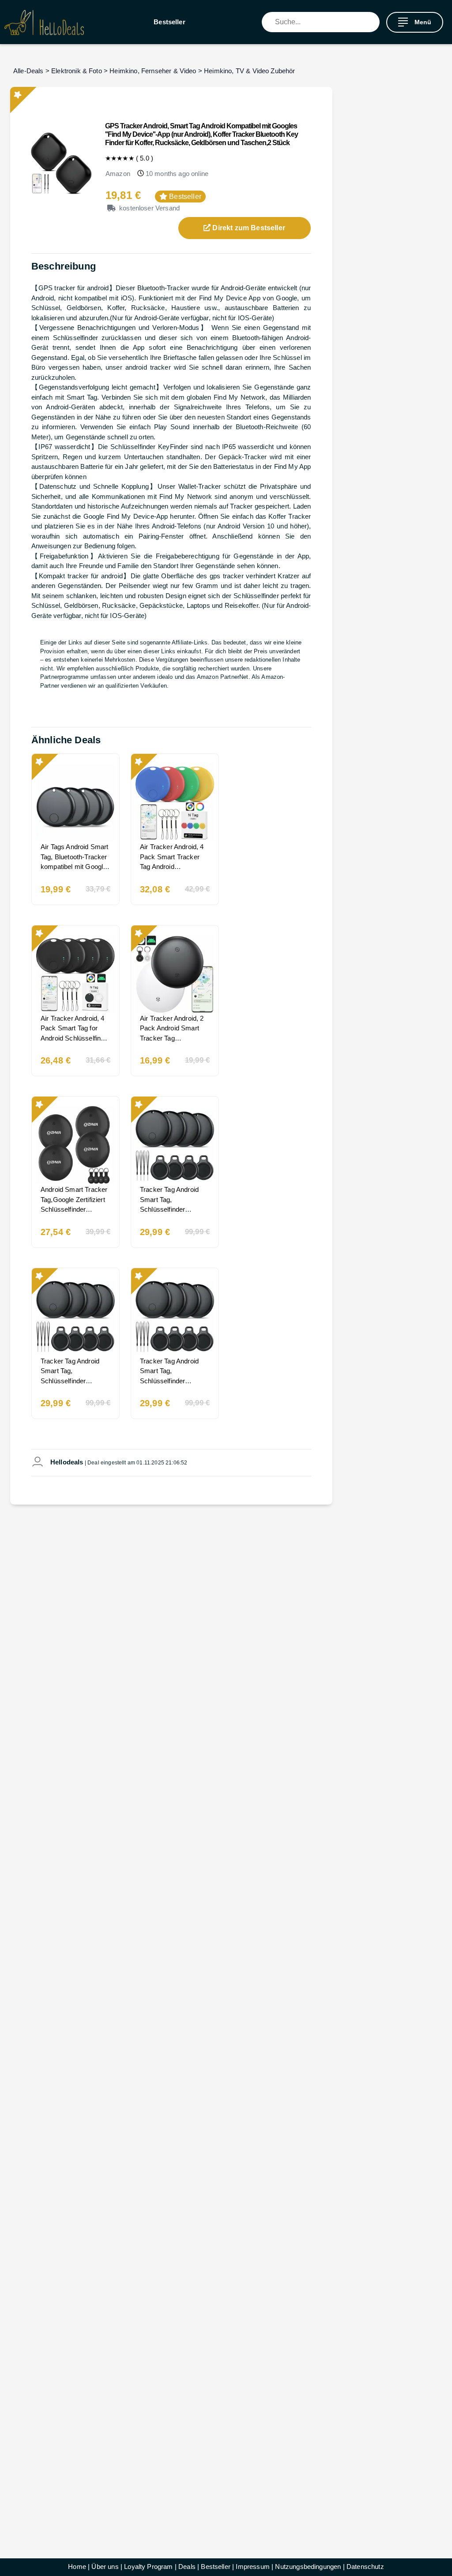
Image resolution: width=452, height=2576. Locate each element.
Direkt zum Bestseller (248, 228)
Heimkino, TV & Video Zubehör (249, 71)
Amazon (118, 174)
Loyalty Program (148, 2567)
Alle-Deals (28, 71)
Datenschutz (365, 2567)
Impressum (252, 2567)
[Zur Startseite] (44, 22)
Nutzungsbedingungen (308, 2567)
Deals (187, 2567)
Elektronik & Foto (77, 71)
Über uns (105, 2567)
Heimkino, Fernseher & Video (153, 71)
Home (77, 2567)
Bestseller (169, 22)
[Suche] (373, 22)
